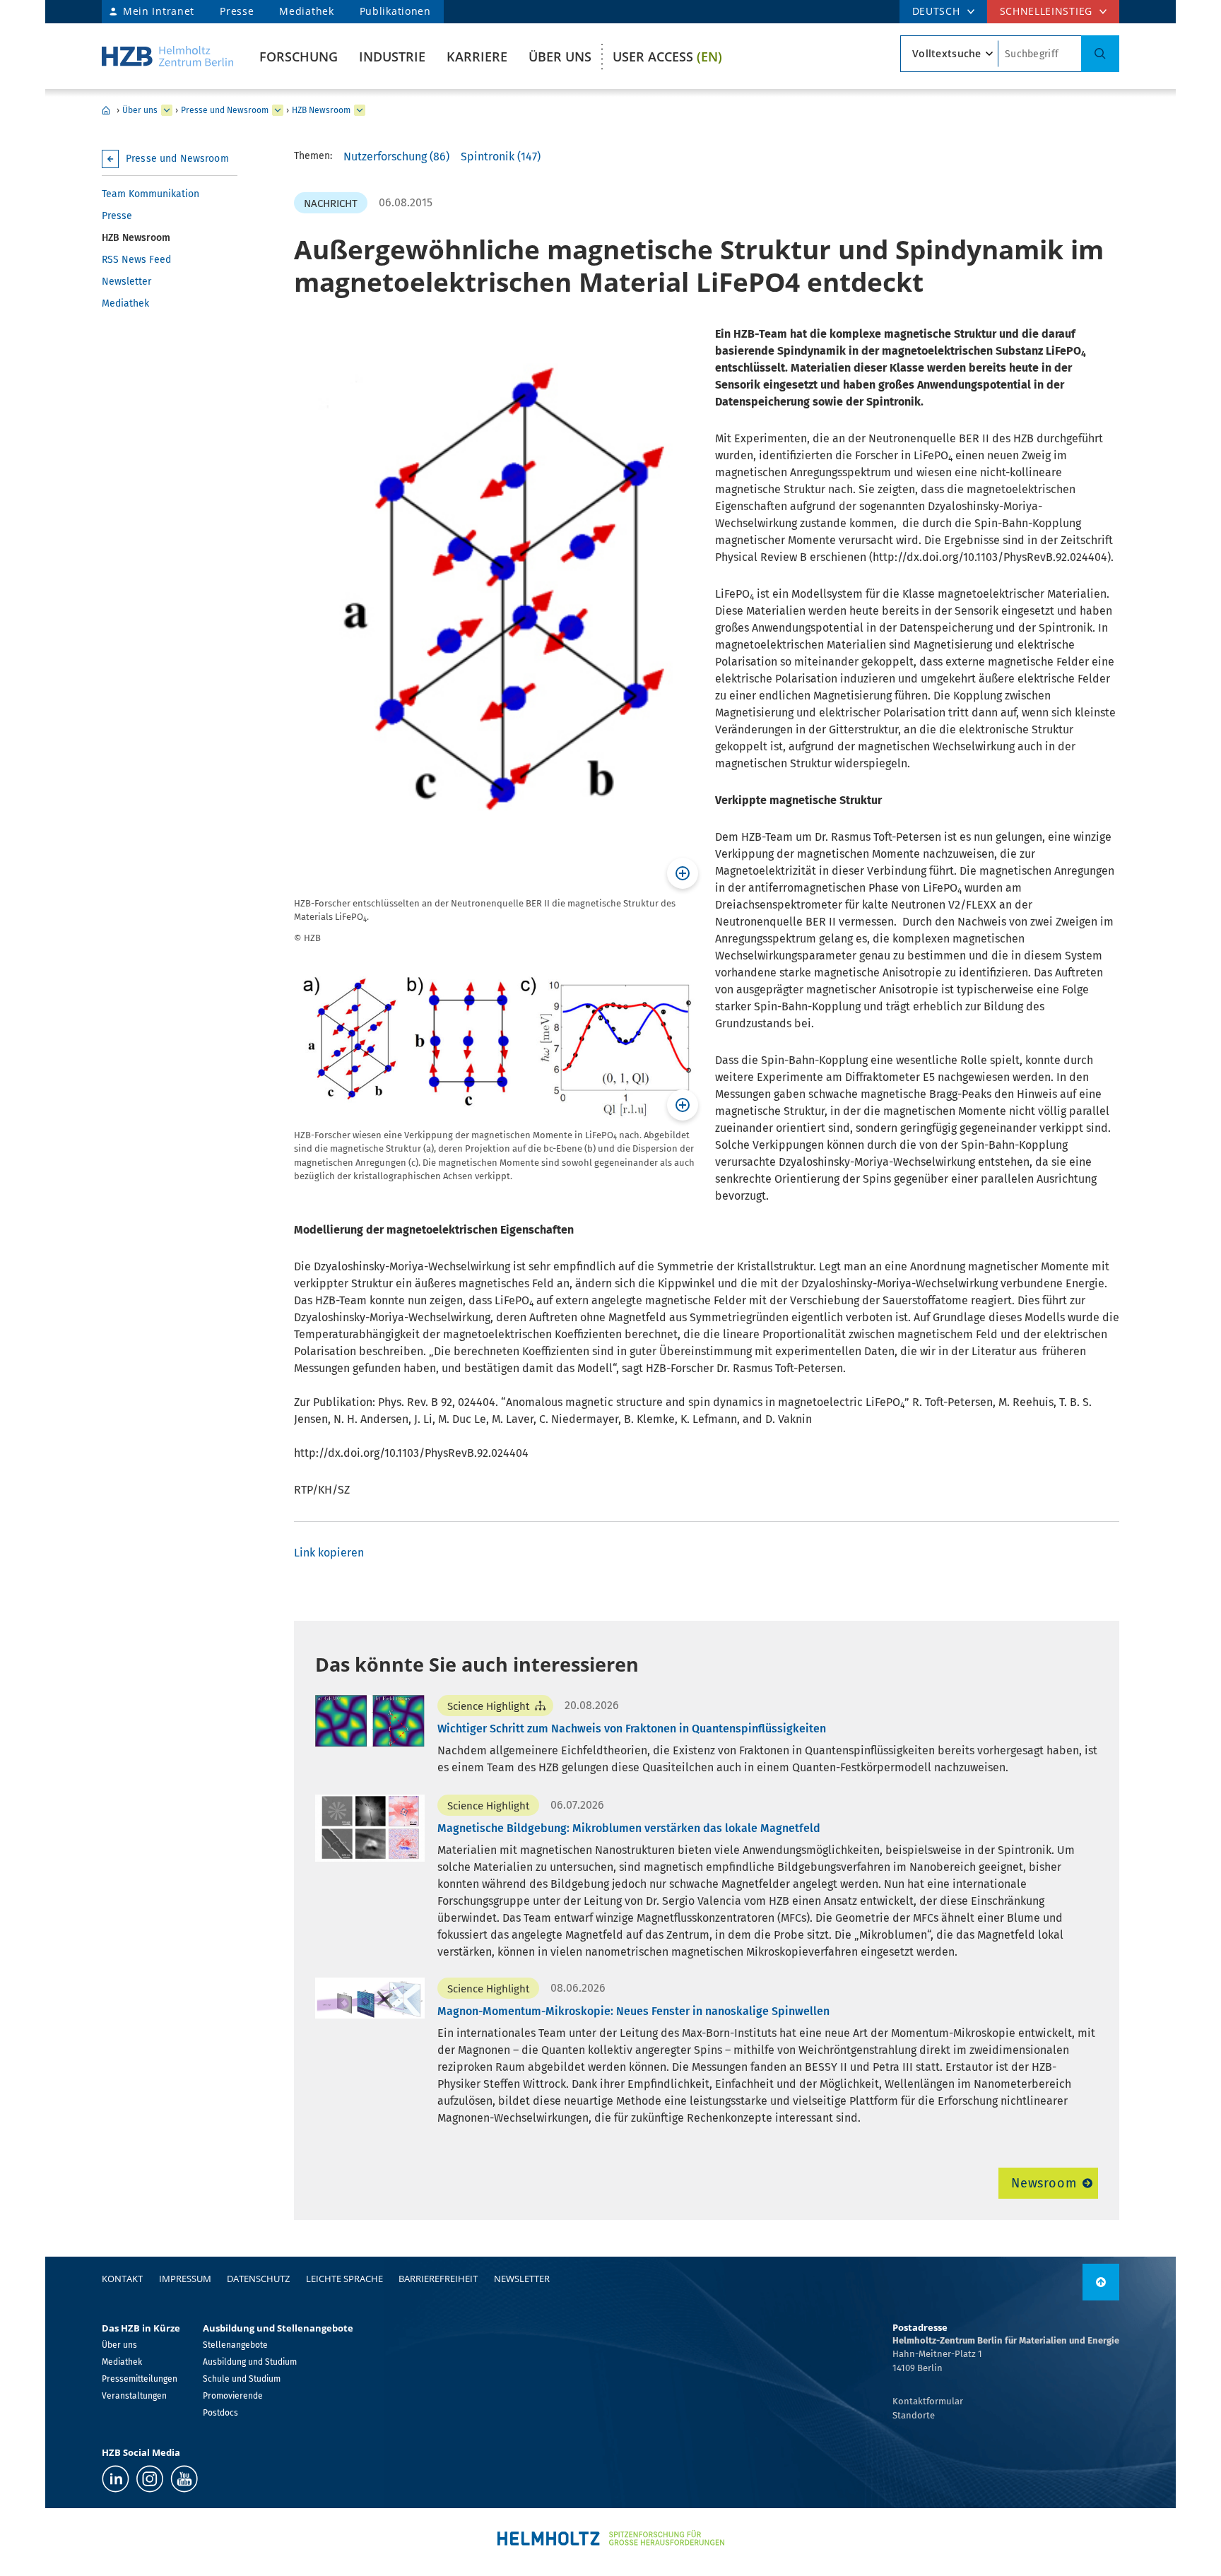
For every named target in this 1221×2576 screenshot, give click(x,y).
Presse (237, 11)
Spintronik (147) (501, 156)
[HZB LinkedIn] (116, 2479)
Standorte (914, 2415)
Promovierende (233, 2396)
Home (106, 110)
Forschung (299, 57)
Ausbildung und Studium (250, 2362)
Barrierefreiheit (438, 2279)
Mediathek (306, 11)
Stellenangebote (235, 2345)
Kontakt (122, 2279)
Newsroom (1044, 2183)
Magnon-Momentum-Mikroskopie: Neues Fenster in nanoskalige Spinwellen (633, 2011)
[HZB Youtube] (184, 2479)
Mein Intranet (159, 11)
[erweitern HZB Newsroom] (360, 110)
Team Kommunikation (151, 194)
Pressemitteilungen (140, 2379)
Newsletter (126, 282)
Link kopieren (329, 1553)
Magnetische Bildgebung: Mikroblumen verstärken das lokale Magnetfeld (629, 1828)
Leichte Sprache (344, 2279)
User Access (667, 57)
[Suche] (1100, 54)
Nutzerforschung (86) (396, 156)
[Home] (167, 56)
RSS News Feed (136, 260)
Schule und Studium (242, 2379)
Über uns (560, 57)
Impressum (185, 2279)
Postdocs (220, 2413)
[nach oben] (1101, 2282)
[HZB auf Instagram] (150, 2479)
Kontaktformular (928, 2401)
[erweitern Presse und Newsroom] (278, 110)
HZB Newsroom (321, 110)
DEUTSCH (936, 11)
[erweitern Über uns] (167, 110)
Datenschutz (258, 2279)
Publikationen (395, 11)
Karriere (477, 57)
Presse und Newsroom (225, 110)
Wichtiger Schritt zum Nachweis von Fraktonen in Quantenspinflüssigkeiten (632, 1729)
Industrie (392, 57)
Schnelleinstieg (1046, 11)
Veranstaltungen (134, 2396)
